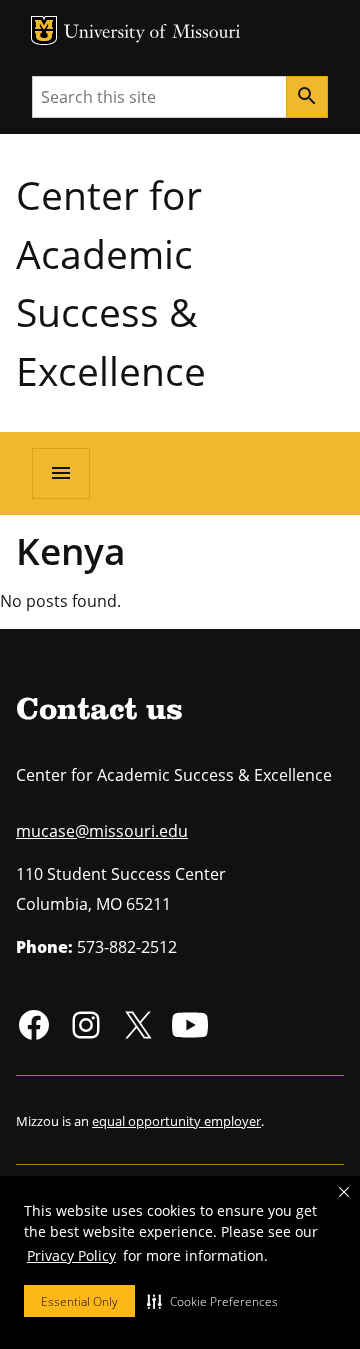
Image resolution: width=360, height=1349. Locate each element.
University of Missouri (152, 33)
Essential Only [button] (79, 1301)
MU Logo (44, 30)
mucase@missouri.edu (102, 831)
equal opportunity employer (176, 1121)
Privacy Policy (71, 1255)
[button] (212, 1301)
